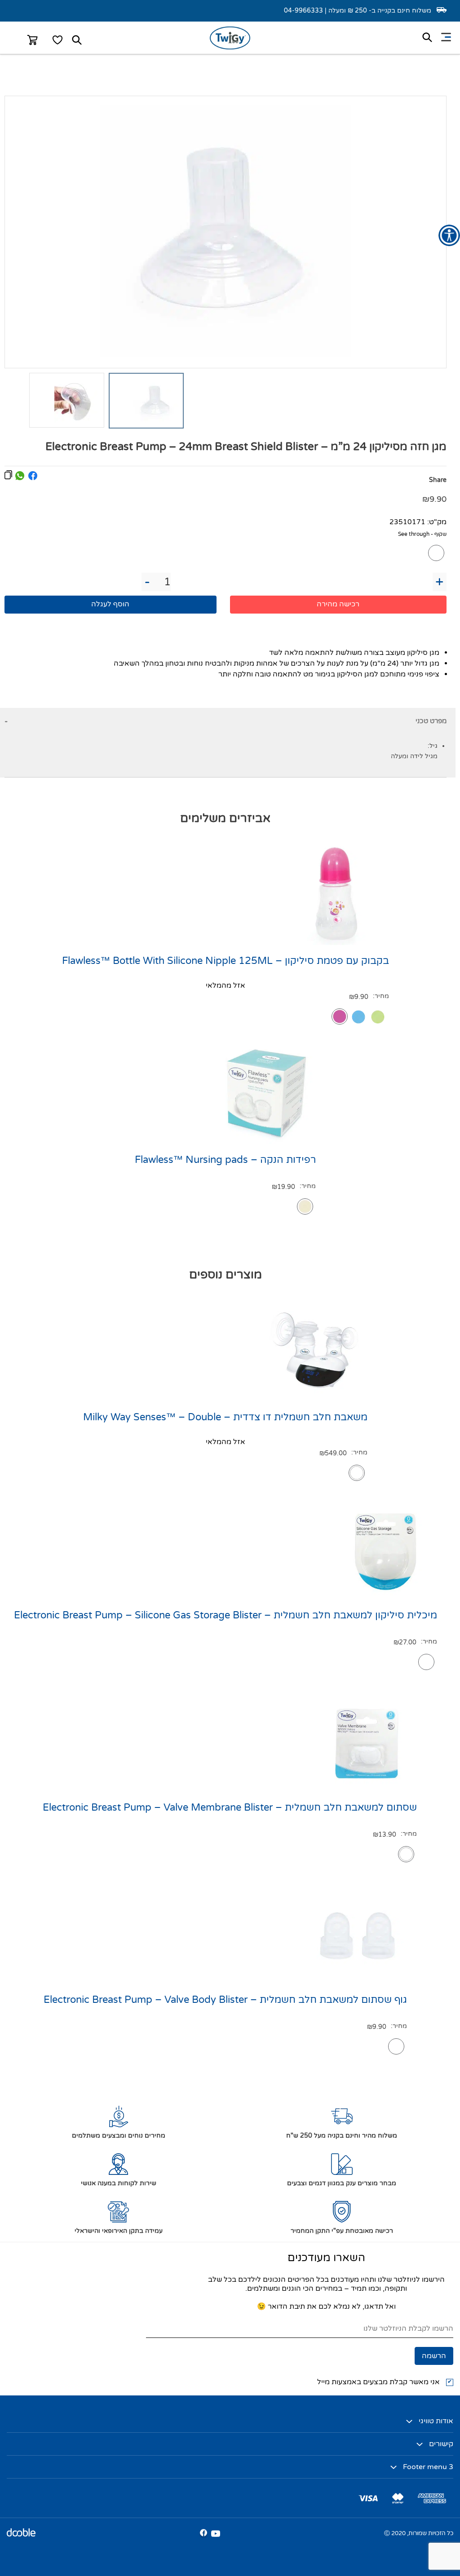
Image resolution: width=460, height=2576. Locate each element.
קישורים (441, 2444)
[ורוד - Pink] (340, 1016)
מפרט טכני (431, 721)
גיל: (433, 746)
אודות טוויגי (436, 2421)
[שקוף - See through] (436, 553)
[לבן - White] (357, 1473)
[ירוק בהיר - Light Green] (378, 1017)
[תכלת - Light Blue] (358, 1017)
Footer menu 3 (428, 2467)
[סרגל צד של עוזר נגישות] (449, 235)
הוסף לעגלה (110, 604)
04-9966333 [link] (303, 11)
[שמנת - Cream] (305, 1206)
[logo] (230, 47)
